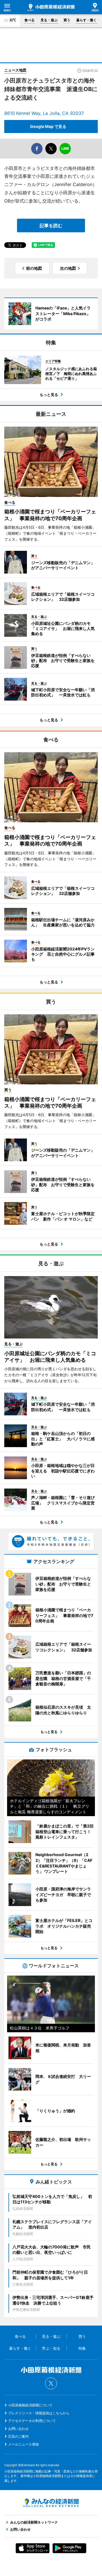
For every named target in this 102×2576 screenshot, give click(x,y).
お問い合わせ (18, 2429)
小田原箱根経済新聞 (51, 7)
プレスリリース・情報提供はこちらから (39, 2413)
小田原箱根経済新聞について (30, 2405)
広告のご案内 (18, 2436)
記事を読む (51, 225)
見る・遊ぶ (49, 20)
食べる (29, 20)
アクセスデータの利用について (32, 2421)
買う (67, 20)
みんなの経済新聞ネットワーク (51, 2503)
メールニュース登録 (24, 2444)
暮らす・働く (86, 20)
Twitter (51, 2383)
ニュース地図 (15, 70)
